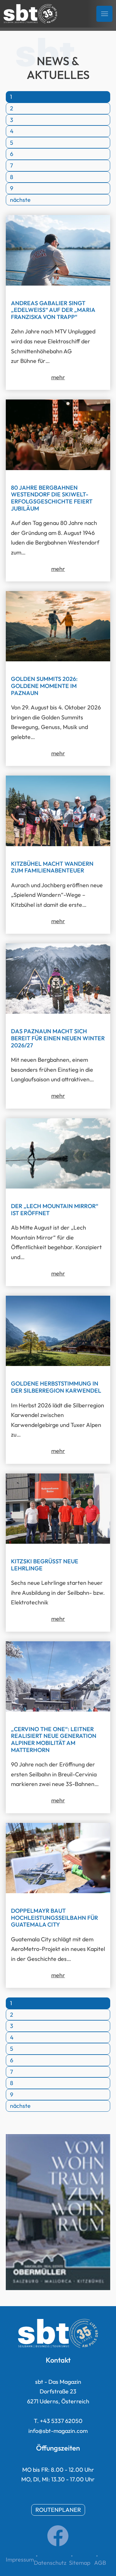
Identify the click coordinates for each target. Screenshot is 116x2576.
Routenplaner (58, 2510)
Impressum (20, 2559)
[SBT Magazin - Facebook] (58, 2544)
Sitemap (80, 2563)
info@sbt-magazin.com (58, 2431)
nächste (20, 200)
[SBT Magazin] (30, 14)
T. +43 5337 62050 (58, 2421)
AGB (100, 2563)
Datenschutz (50, 2563)
